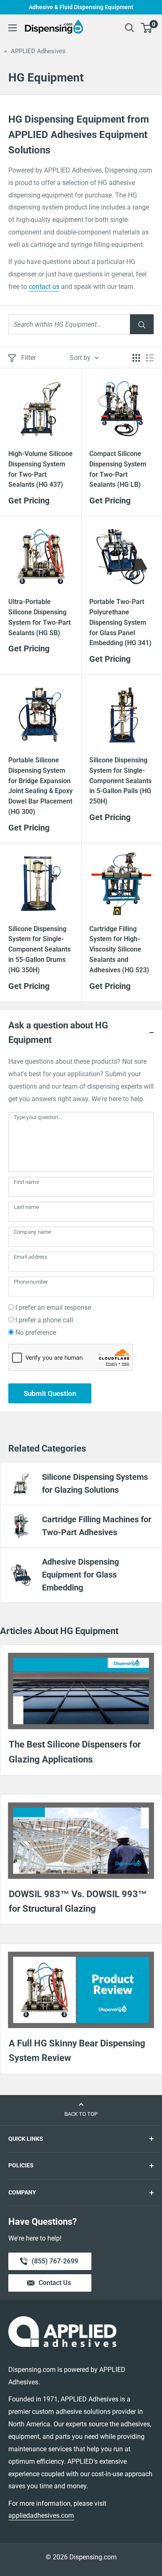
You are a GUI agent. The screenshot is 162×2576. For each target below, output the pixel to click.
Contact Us (55, 2283)
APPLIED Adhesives (38, 51)
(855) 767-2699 (55, 2264)
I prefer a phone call (44, 1320)
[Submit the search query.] (142, 324)
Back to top (81, 2114)
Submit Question (50, 1393)
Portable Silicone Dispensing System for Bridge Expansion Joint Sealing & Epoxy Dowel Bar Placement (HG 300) (40, 786)
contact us (44, 287)
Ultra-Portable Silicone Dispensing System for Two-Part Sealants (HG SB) (39, 617)
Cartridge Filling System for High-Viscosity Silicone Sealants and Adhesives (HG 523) (119, 949)
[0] (147, 28)
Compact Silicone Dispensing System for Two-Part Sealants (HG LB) (118, 469)
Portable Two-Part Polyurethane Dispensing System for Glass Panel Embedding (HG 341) (120, 622)
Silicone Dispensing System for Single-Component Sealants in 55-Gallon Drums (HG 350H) (39, 949)
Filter (28, 358)
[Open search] (130, 28)
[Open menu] (12, 28)
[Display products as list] (150, 358)
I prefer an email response (53, 1308)
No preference (36, 1332)
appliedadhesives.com (41, 2516)
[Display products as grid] (136, 358)
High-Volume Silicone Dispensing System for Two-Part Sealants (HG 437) (40, 469)
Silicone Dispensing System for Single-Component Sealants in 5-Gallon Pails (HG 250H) (120, 781)
